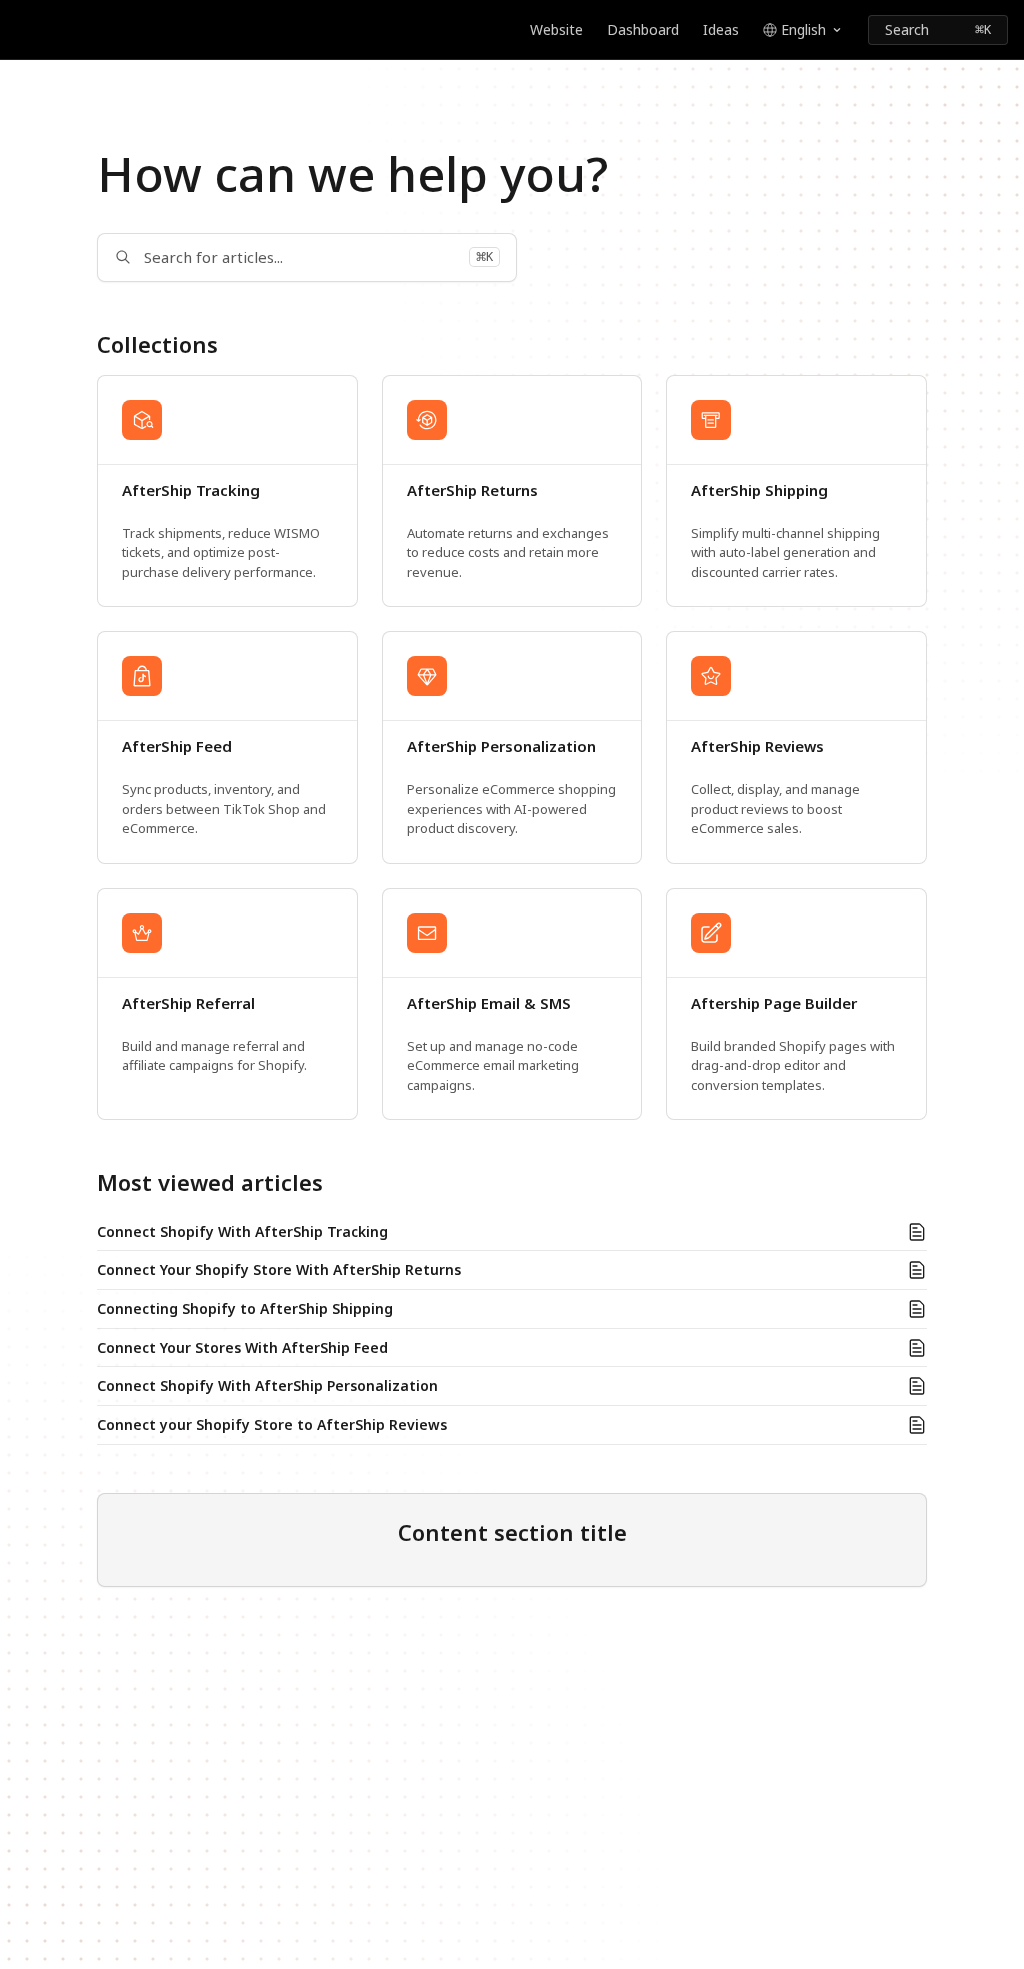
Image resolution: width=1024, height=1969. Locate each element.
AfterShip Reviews (757, 746)
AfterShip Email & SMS (489, 1003)
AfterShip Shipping (759, 490)
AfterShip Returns (472, 490)
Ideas (721, 29)
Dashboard (643, 29)
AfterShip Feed (177, 746)
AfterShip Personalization (501, 746)
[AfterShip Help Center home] (20, 30)
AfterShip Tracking (191, 490)
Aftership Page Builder (774, 1003)
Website (556, 29)
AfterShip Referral (188, 1003)
